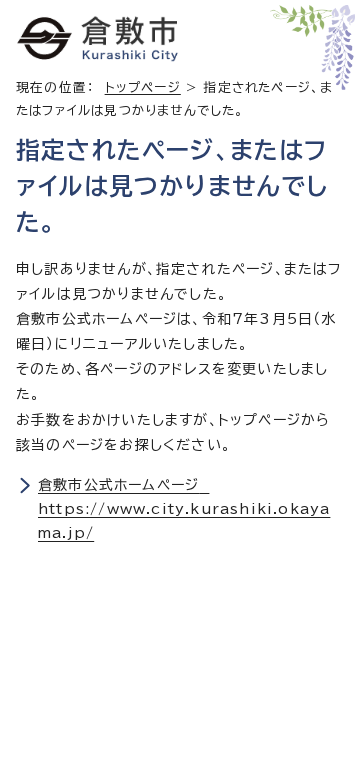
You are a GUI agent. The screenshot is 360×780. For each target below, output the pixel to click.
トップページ (143, 87)
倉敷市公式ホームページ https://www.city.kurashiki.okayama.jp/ (184, 509)
